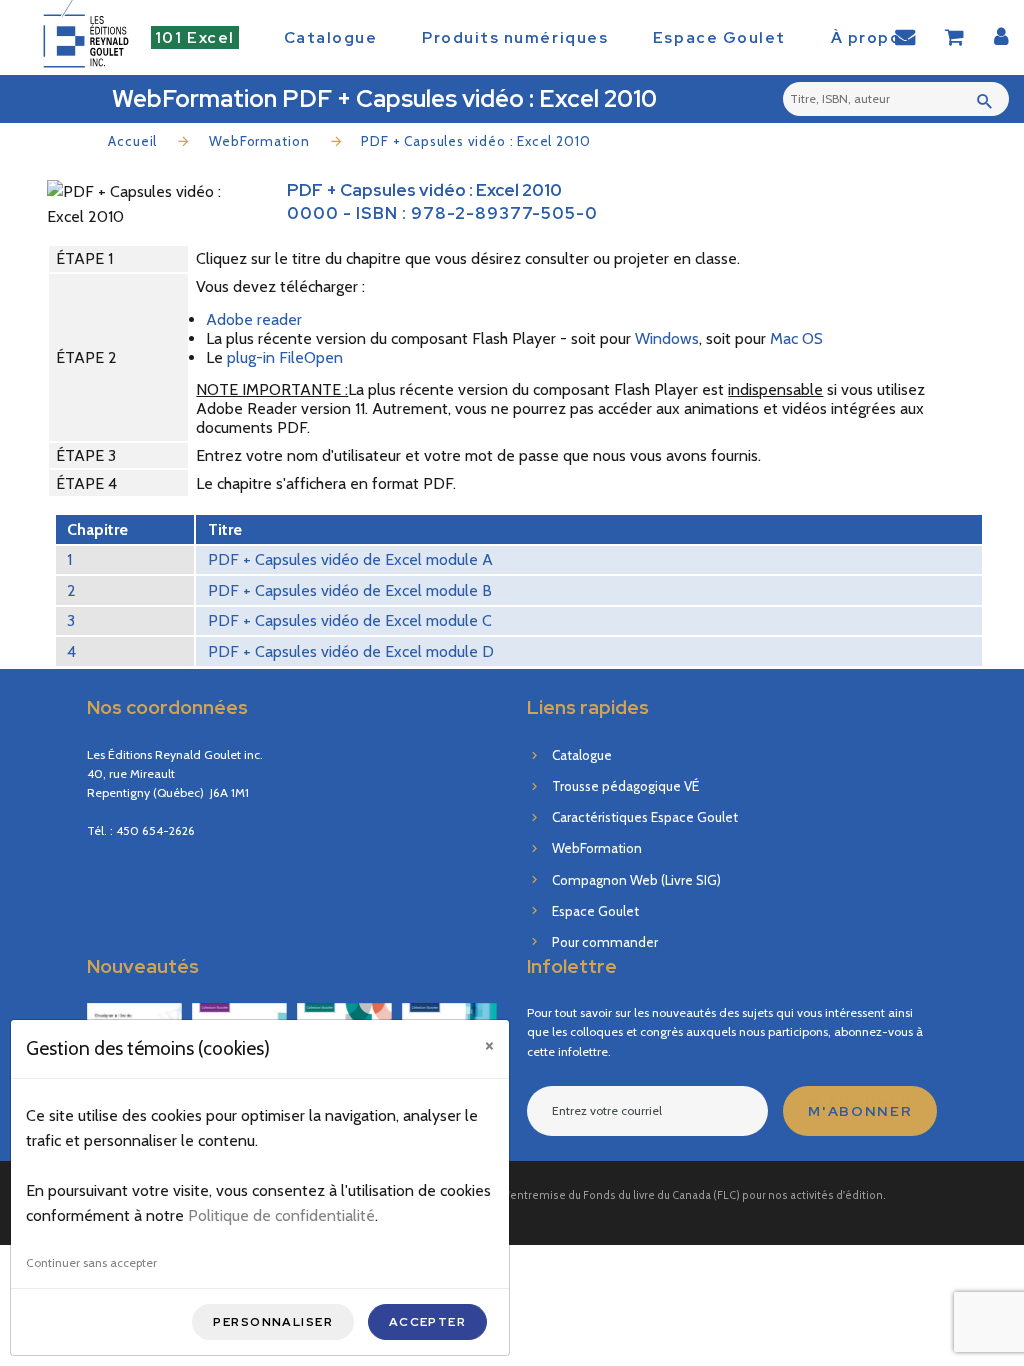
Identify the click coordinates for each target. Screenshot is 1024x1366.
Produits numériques (515, 37)
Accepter (428, 1322)
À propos (871, 37)
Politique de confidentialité (281, 1215)
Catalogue (331, 37)
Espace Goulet (719, 37)
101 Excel (195, 37)
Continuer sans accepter (91, 1262)
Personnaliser (273, 1322)
